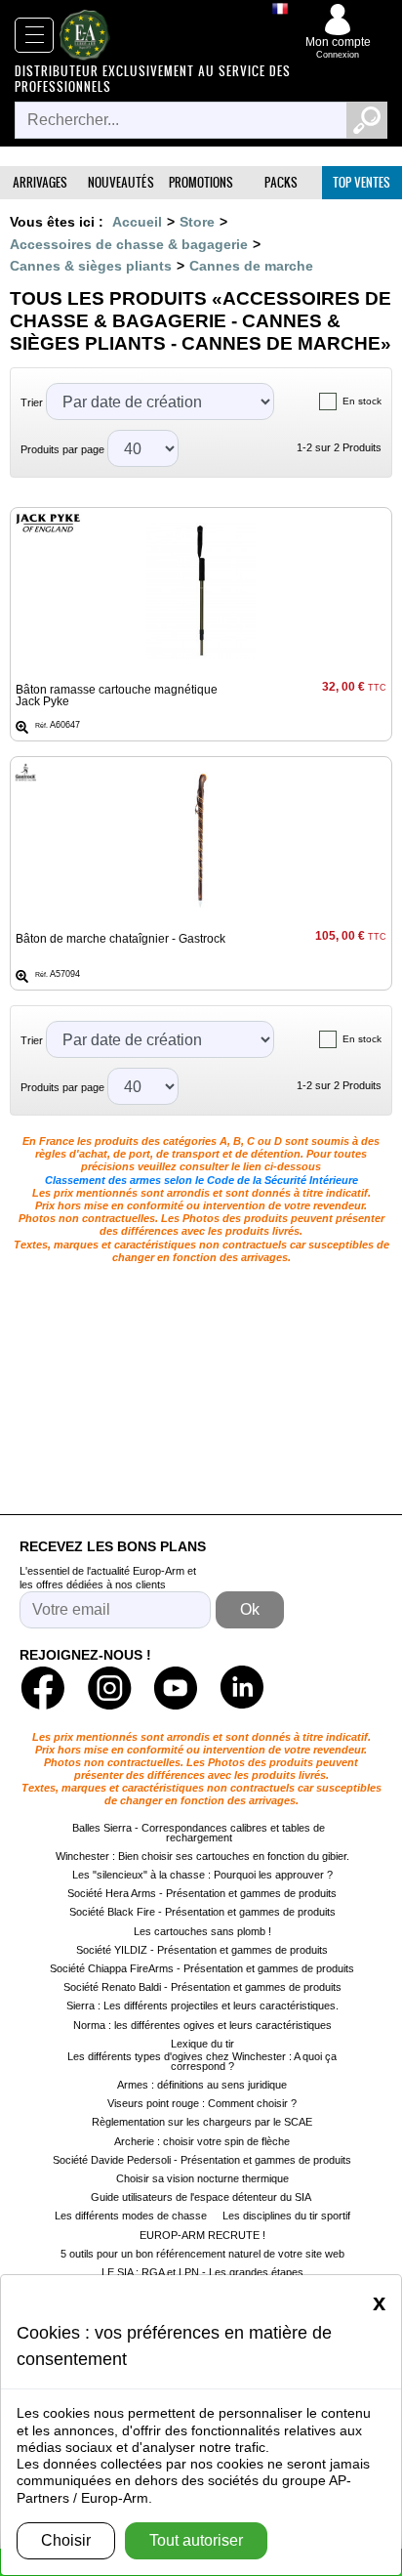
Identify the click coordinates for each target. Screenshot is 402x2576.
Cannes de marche (251, 266)
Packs (281, 182)
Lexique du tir (202, 2044)
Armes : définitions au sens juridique (202, 2085)
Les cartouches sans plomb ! (202, 1931)
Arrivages (40, 182)
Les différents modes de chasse (131, 2216)
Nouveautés (121, 182)
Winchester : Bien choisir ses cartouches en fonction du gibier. (202, 1856)
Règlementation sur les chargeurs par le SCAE (202, 2122)
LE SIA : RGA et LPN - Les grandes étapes (202, 2272)
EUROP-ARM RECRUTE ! (202, 2235)
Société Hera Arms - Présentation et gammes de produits (202, 1893)
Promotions (201, 182)
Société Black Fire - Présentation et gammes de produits (202, 1912)
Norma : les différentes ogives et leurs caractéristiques (202, 2025)
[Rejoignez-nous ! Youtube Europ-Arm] (176, 1688)
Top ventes (362, 182)
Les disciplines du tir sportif (286, 2216)
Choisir (66, 2540)
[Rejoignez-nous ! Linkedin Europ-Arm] (242, 1688)
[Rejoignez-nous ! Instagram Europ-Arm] (109, 1688)
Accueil (137, 222)
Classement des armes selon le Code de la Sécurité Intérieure (201, 1180)
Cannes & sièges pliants (91, 266)
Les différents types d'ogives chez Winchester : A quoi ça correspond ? (202, 2061)
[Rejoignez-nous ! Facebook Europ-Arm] (43, 1688)
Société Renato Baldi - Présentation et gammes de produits (202, 1987)
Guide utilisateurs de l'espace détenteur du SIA (202, 2197)
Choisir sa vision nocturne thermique (202, 2178)
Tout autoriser (196, 2540)
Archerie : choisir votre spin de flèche (202, 2141)
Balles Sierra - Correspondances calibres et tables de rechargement (199, 1833)
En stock (362, 401)
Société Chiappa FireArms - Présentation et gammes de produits (202, 1968)
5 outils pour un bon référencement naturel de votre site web (202, 2254)
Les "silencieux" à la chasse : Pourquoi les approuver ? (202, 1875)
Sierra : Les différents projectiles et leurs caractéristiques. (202, 2006)
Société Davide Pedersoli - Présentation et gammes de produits (202, 2160)
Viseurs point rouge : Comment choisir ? (202, 2103)
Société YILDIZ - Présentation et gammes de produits (202, 1950)
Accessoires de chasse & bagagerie (129, 244)
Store (197, 222)
